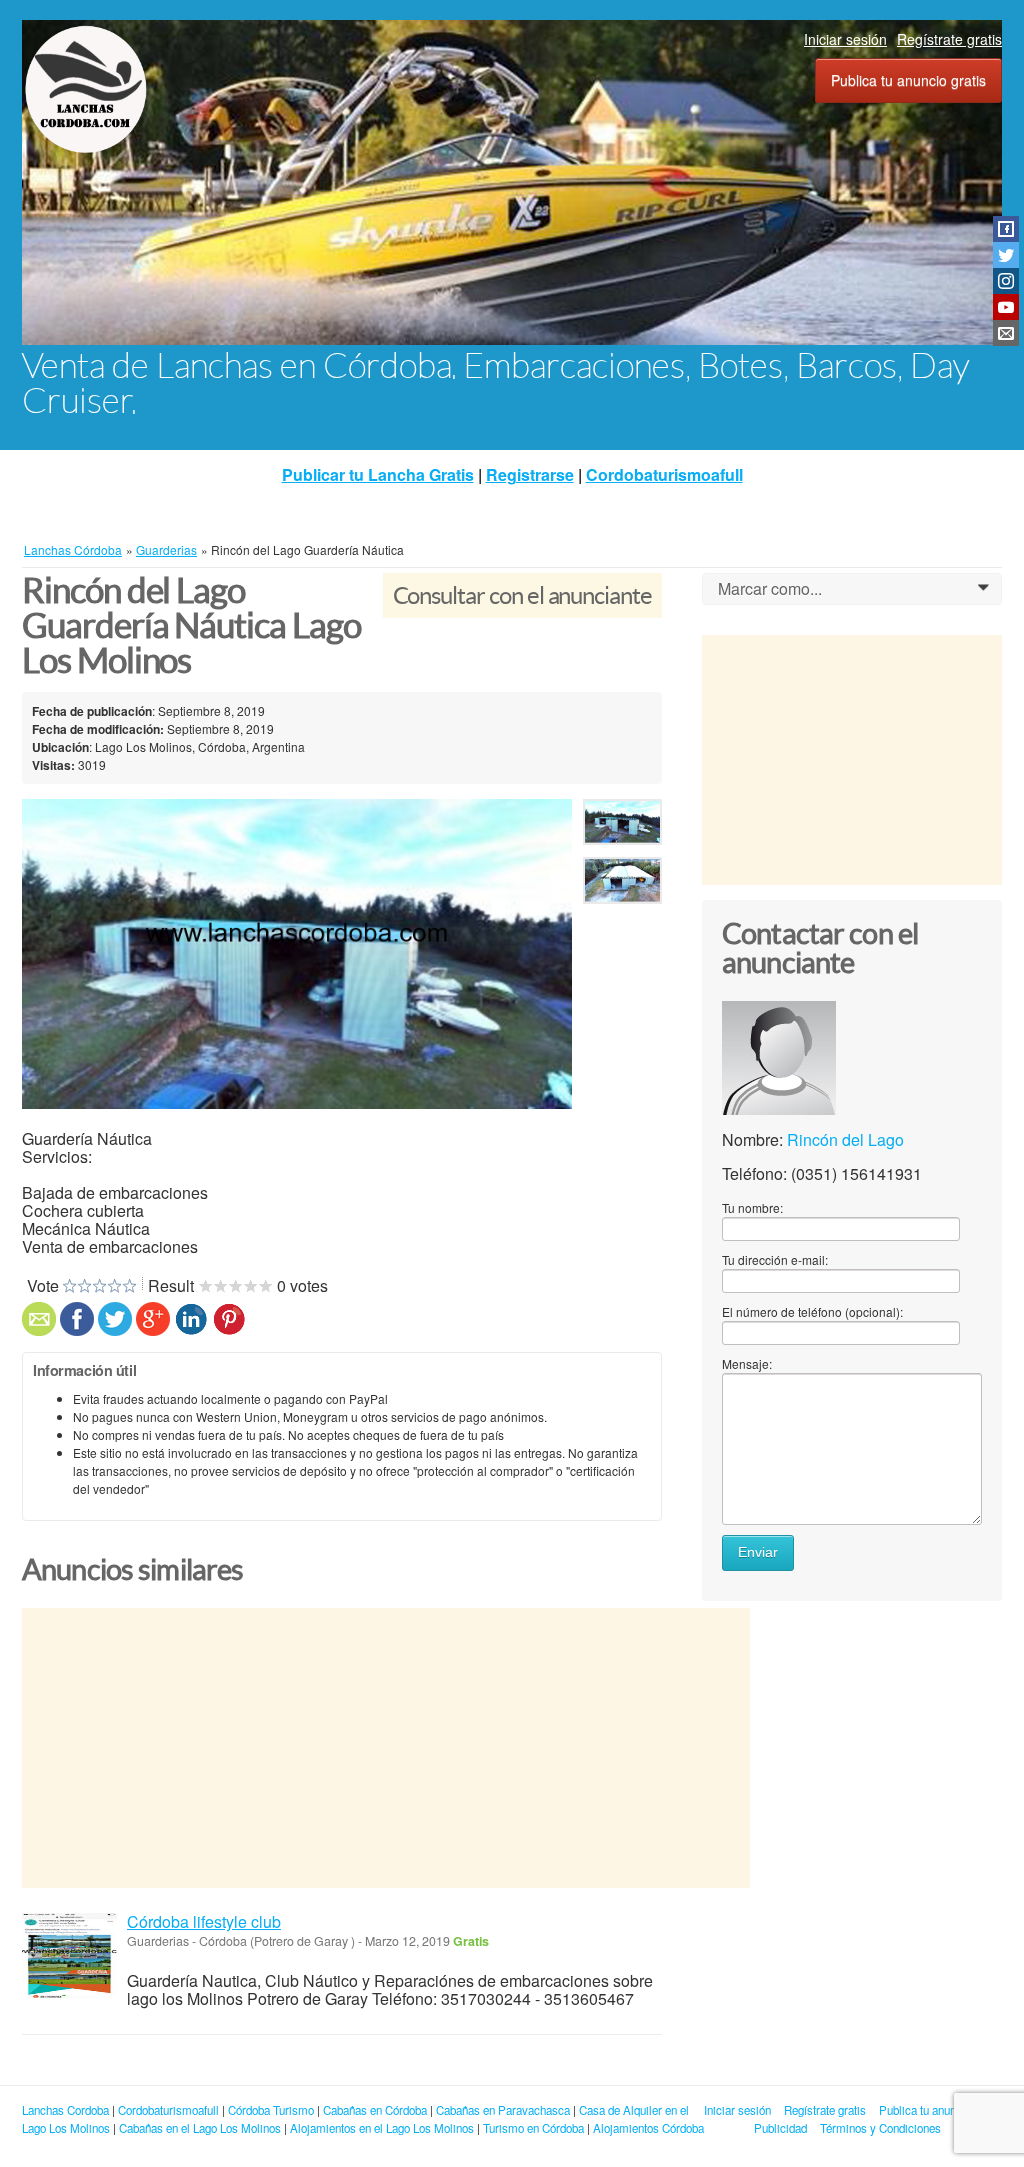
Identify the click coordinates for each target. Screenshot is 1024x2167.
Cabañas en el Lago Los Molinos (200, 2128)
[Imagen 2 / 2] (622, 884)
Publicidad (780, 2128)
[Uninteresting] (77, 1286)
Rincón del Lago (845, 1139)
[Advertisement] (386, 1748)
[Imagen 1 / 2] (297, 954)
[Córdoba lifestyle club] (69, 1955)
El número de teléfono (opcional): (812, 1311)
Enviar (758, 1552)
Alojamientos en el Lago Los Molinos (382, 2128)
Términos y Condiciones (880, 2128)
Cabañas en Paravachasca (503, 2110)
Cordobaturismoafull (664, 474)
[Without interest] (69, 1286)
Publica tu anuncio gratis (908, 80)
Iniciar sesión (845, 39)
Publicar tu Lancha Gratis (378, 474)
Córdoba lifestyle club (204, 1921)
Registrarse (530, 474)
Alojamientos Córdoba (648, 2128)
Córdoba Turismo (271, 2110)
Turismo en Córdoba (533, 2128)
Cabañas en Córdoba (375, 2110)
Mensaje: (747, 1363)
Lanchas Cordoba (65, 2110)
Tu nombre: (752, 1207)
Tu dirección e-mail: (775, 1259)
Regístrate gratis (949, 39)
